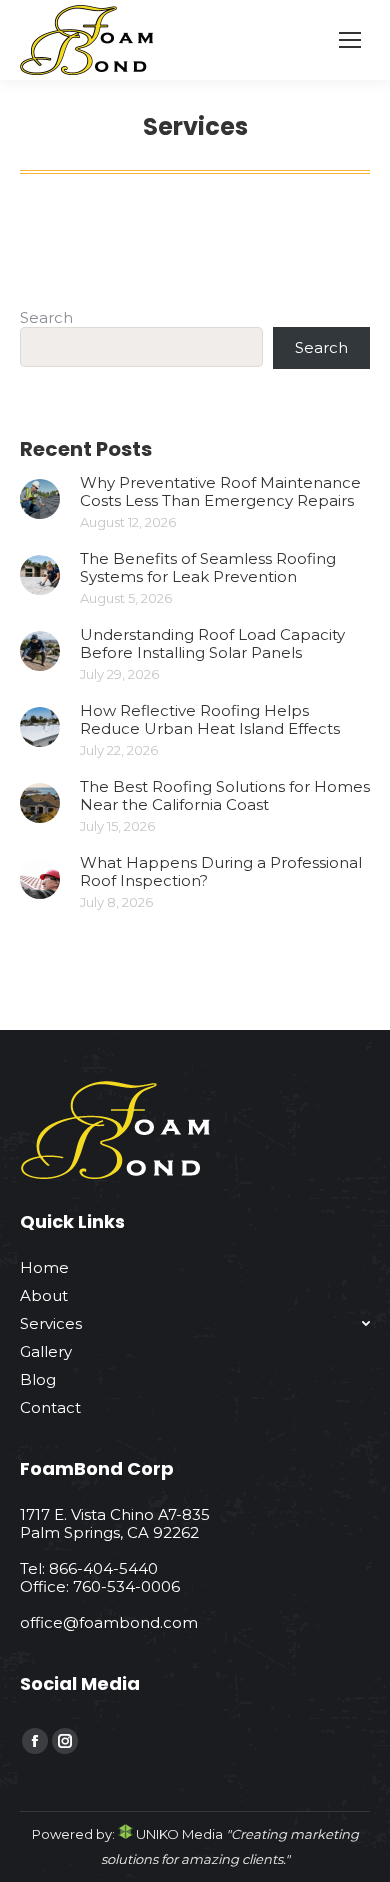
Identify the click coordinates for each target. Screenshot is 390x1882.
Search (46, 317)
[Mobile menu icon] (350, 40)
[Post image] (40, 499)
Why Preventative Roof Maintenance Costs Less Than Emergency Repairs (220, 492)
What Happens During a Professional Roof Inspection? (221, 872)
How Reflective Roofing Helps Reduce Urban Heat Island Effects (210, 720)
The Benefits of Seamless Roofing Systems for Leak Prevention (208, 568)
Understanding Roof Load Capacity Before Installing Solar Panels (212, 644)
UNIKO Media (178, 1834)
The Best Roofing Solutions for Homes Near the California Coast (225, 796)
